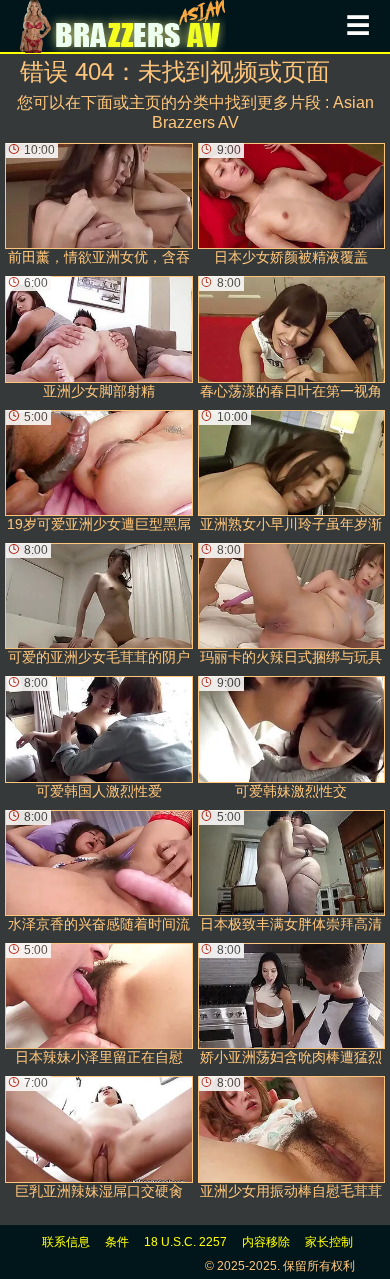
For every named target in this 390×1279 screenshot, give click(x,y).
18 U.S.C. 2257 (185, 1242)
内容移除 (266, 1242)
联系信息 (66, 1242)
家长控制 (329, 1242)
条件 (117, 1242)
